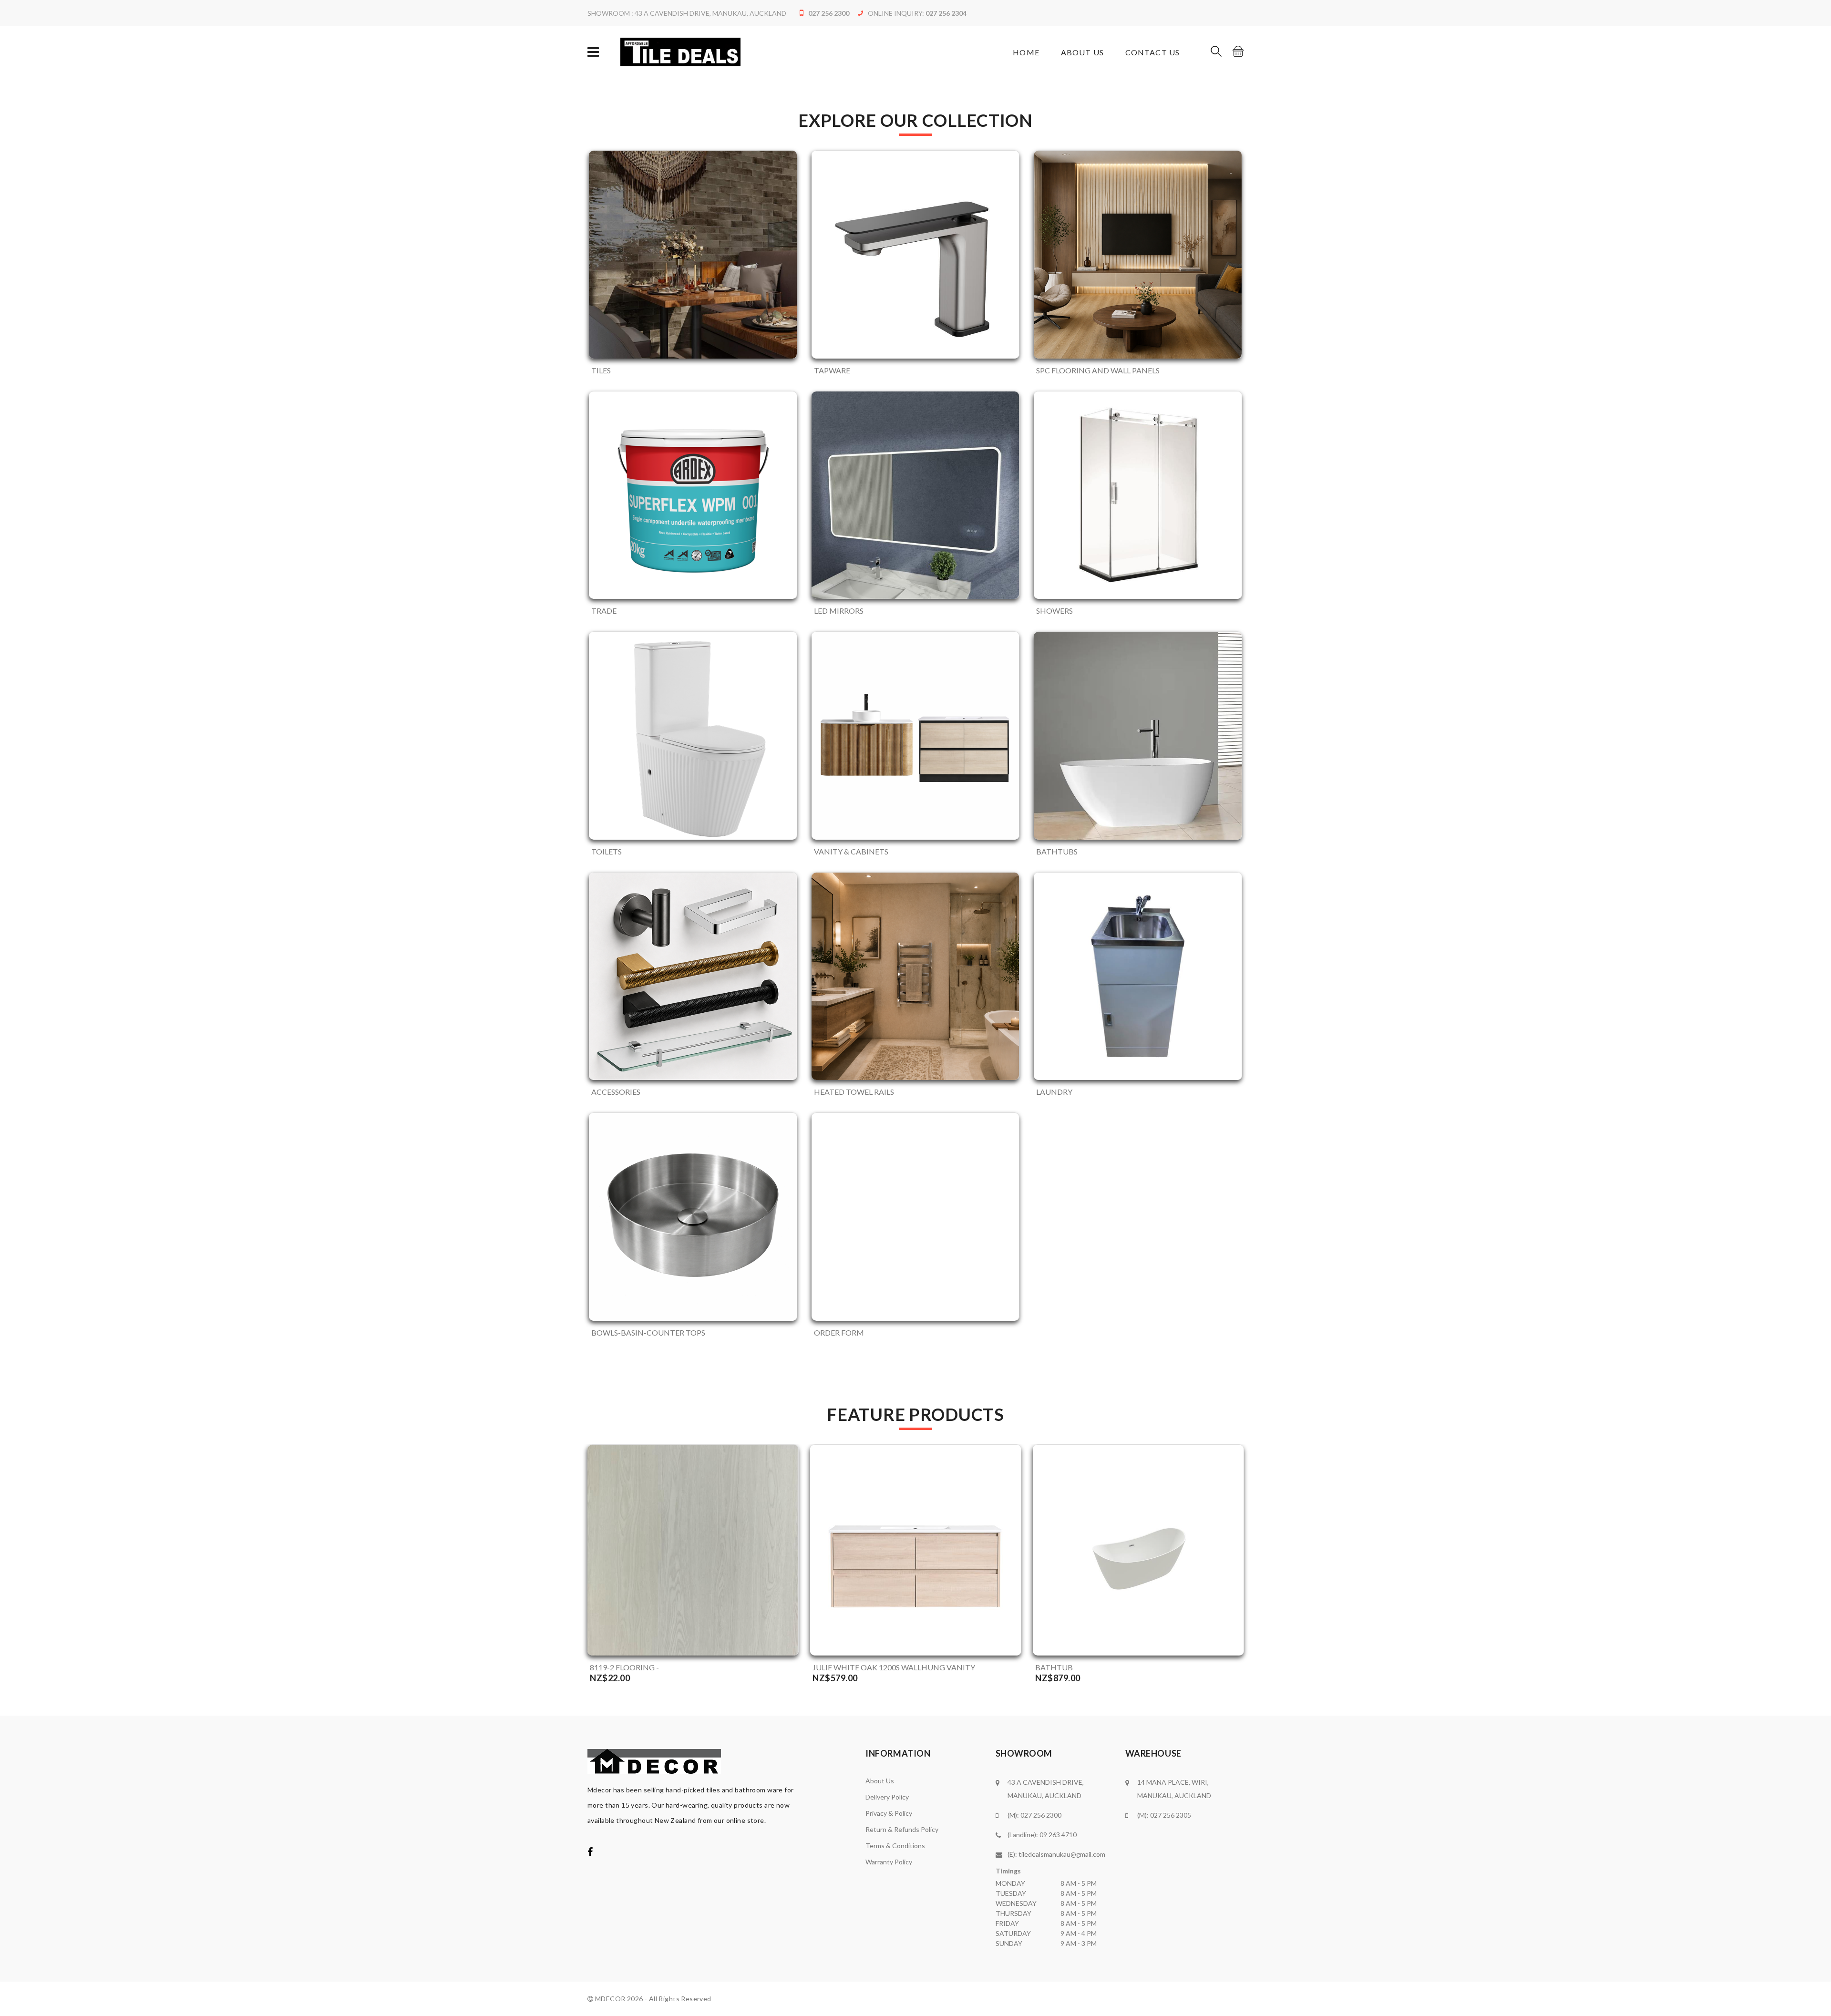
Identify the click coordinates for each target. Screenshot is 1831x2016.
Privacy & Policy (889, 1813)
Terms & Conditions (895, 1846)
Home (1026, 52)
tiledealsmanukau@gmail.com (1062, 1854)
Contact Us (1152, 52)
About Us (1082, 52)
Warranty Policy (889, 1862)
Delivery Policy (887, 1797)
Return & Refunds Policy (902, 1829)
